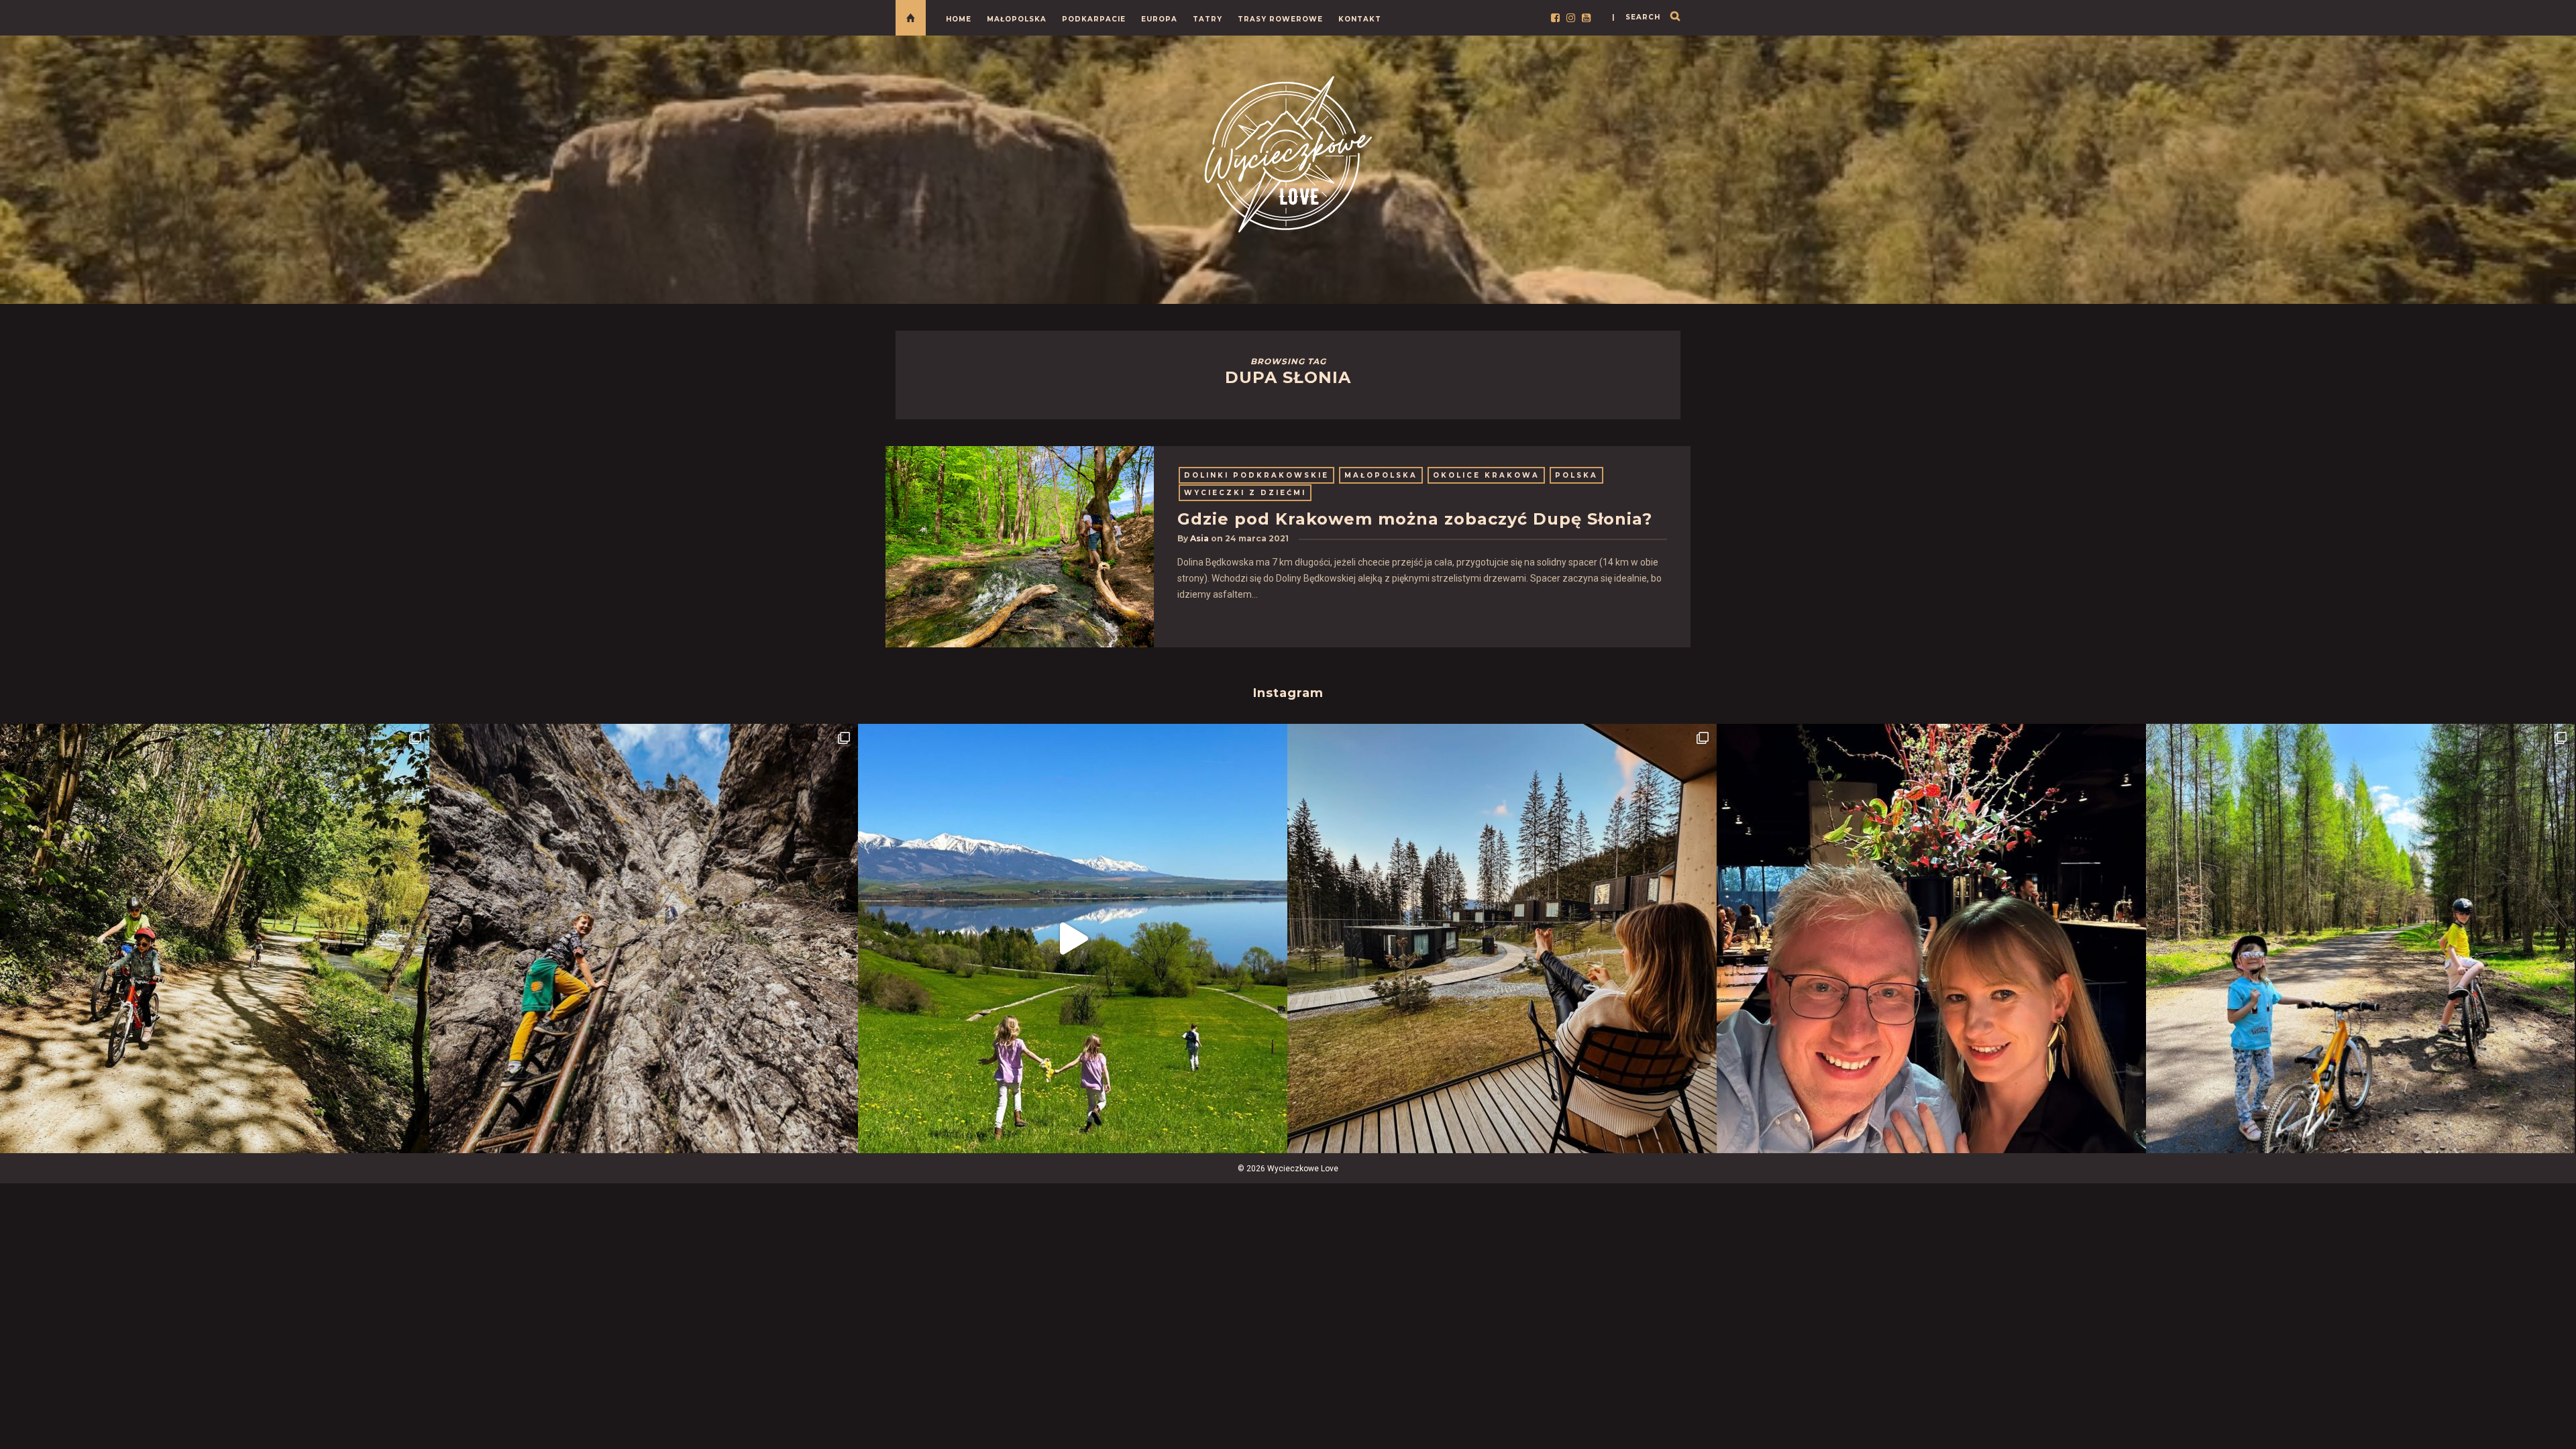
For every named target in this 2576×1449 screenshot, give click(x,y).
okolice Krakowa (1486, 475)
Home (959, 19)
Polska (1576, 475)
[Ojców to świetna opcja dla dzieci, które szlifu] (215, 938)
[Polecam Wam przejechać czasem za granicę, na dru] (644, 938)
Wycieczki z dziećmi (1245, 493)
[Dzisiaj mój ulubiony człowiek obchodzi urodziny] (1931, 938)
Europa (1159, 19)
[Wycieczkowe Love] (1288, 152)
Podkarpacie (1094, 19)
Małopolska (1017, 19)
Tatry (1207, 19)
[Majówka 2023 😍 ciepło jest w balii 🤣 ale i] (1502, 938)
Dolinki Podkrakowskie (1256, 475)
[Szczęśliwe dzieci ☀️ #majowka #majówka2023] (1073, 938)
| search (1636, 17)
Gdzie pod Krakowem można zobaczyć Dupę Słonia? (1415, 519)
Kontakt (1360, 19)
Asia (1199, 538)
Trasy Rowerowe (1280, 19)
